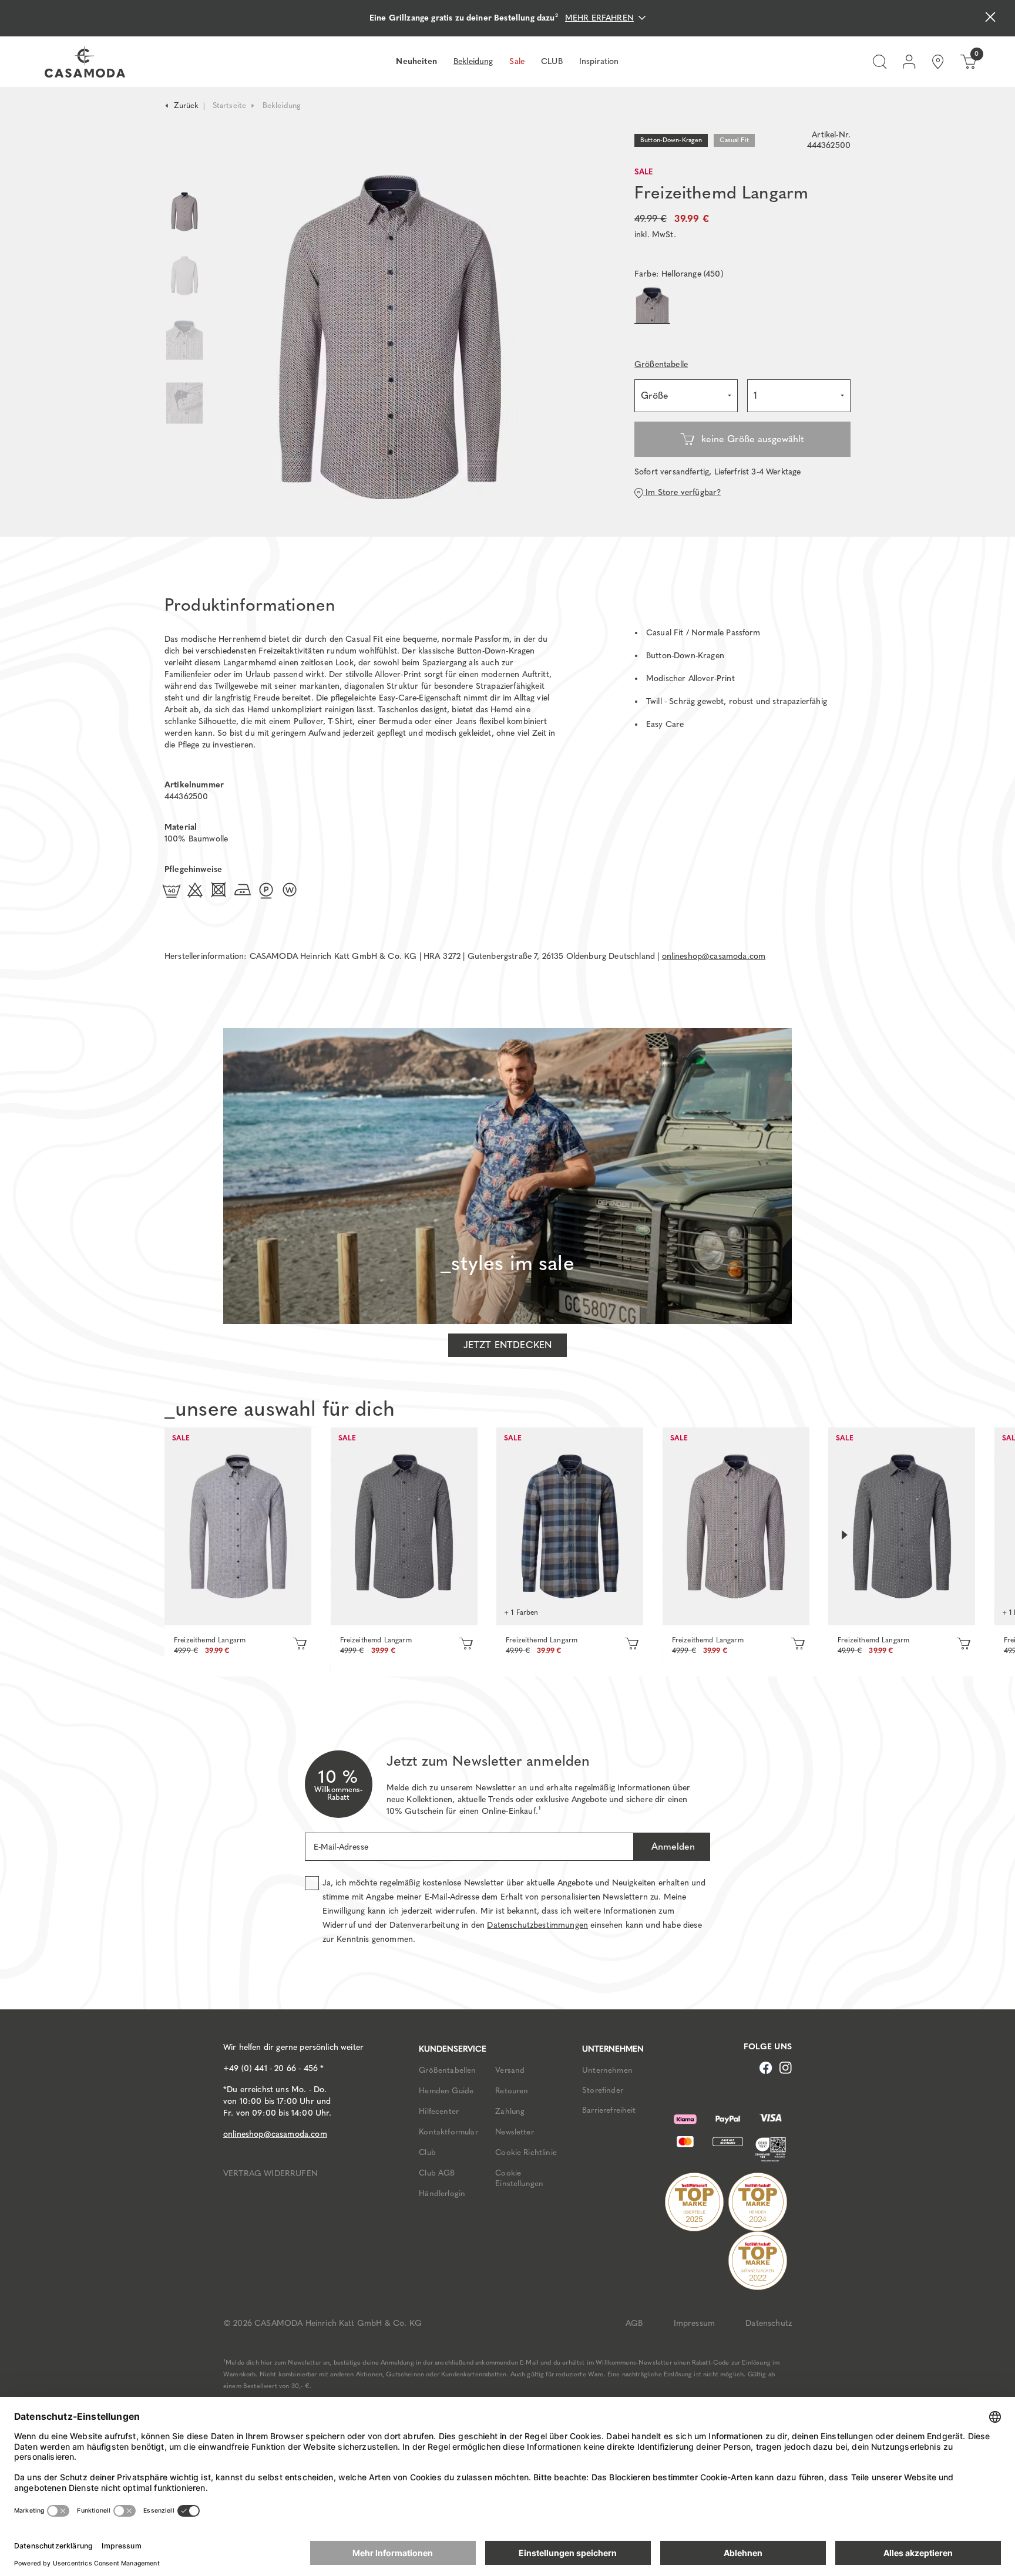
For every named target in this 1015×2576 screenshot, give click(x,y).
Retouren (512, 2090)
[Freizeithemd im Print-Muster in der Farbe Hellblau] (238, 1526)
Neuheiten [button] (416, 61)
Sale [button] (517, 61)
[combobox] (686, 396)
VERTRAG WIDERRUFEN (270, 2173)
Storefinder (603, 2090)
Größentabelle (661, 364)
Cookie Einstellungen (519, 2178)
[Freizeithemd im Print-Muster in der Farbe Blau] (570, 1526)
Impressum (694, 2323)
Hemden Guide (446, 2090)
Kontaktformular (448, 2131)
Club (427, 2152)
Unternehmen (607, 2070)
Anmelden (672, 1846)
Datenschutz (769, 2323)
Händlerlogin (442, 2193)
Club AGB (437, 2173)
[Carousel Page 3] (184, 340)
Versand (510, 2070)
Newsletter (515, 2131)
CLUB (552, 61)
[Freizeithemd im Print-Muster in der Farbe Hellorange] (736, 1526)
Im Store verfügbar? (682, 492)
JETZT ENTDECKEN (508, 1345)
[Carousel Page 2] (184, 276)
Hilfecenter (439, 2111)
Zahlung (510, 2111)
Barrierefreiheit (609, 2110)
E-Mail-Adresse (341, 1847)
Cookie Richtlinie (526, 2152)
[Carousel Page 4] (184, 415)
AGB (634, 2323)
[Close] (990, 18)
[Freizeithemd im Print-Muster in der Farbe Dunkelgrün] (902, 1526)
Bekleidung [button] (473, 61)
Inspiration (599, 61)
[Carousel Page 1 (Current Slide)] (184, 212)
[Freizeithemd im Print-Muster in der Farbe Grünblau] (404, 1526)
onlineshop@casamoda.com (714, 956)
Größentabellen (447, 2070)
